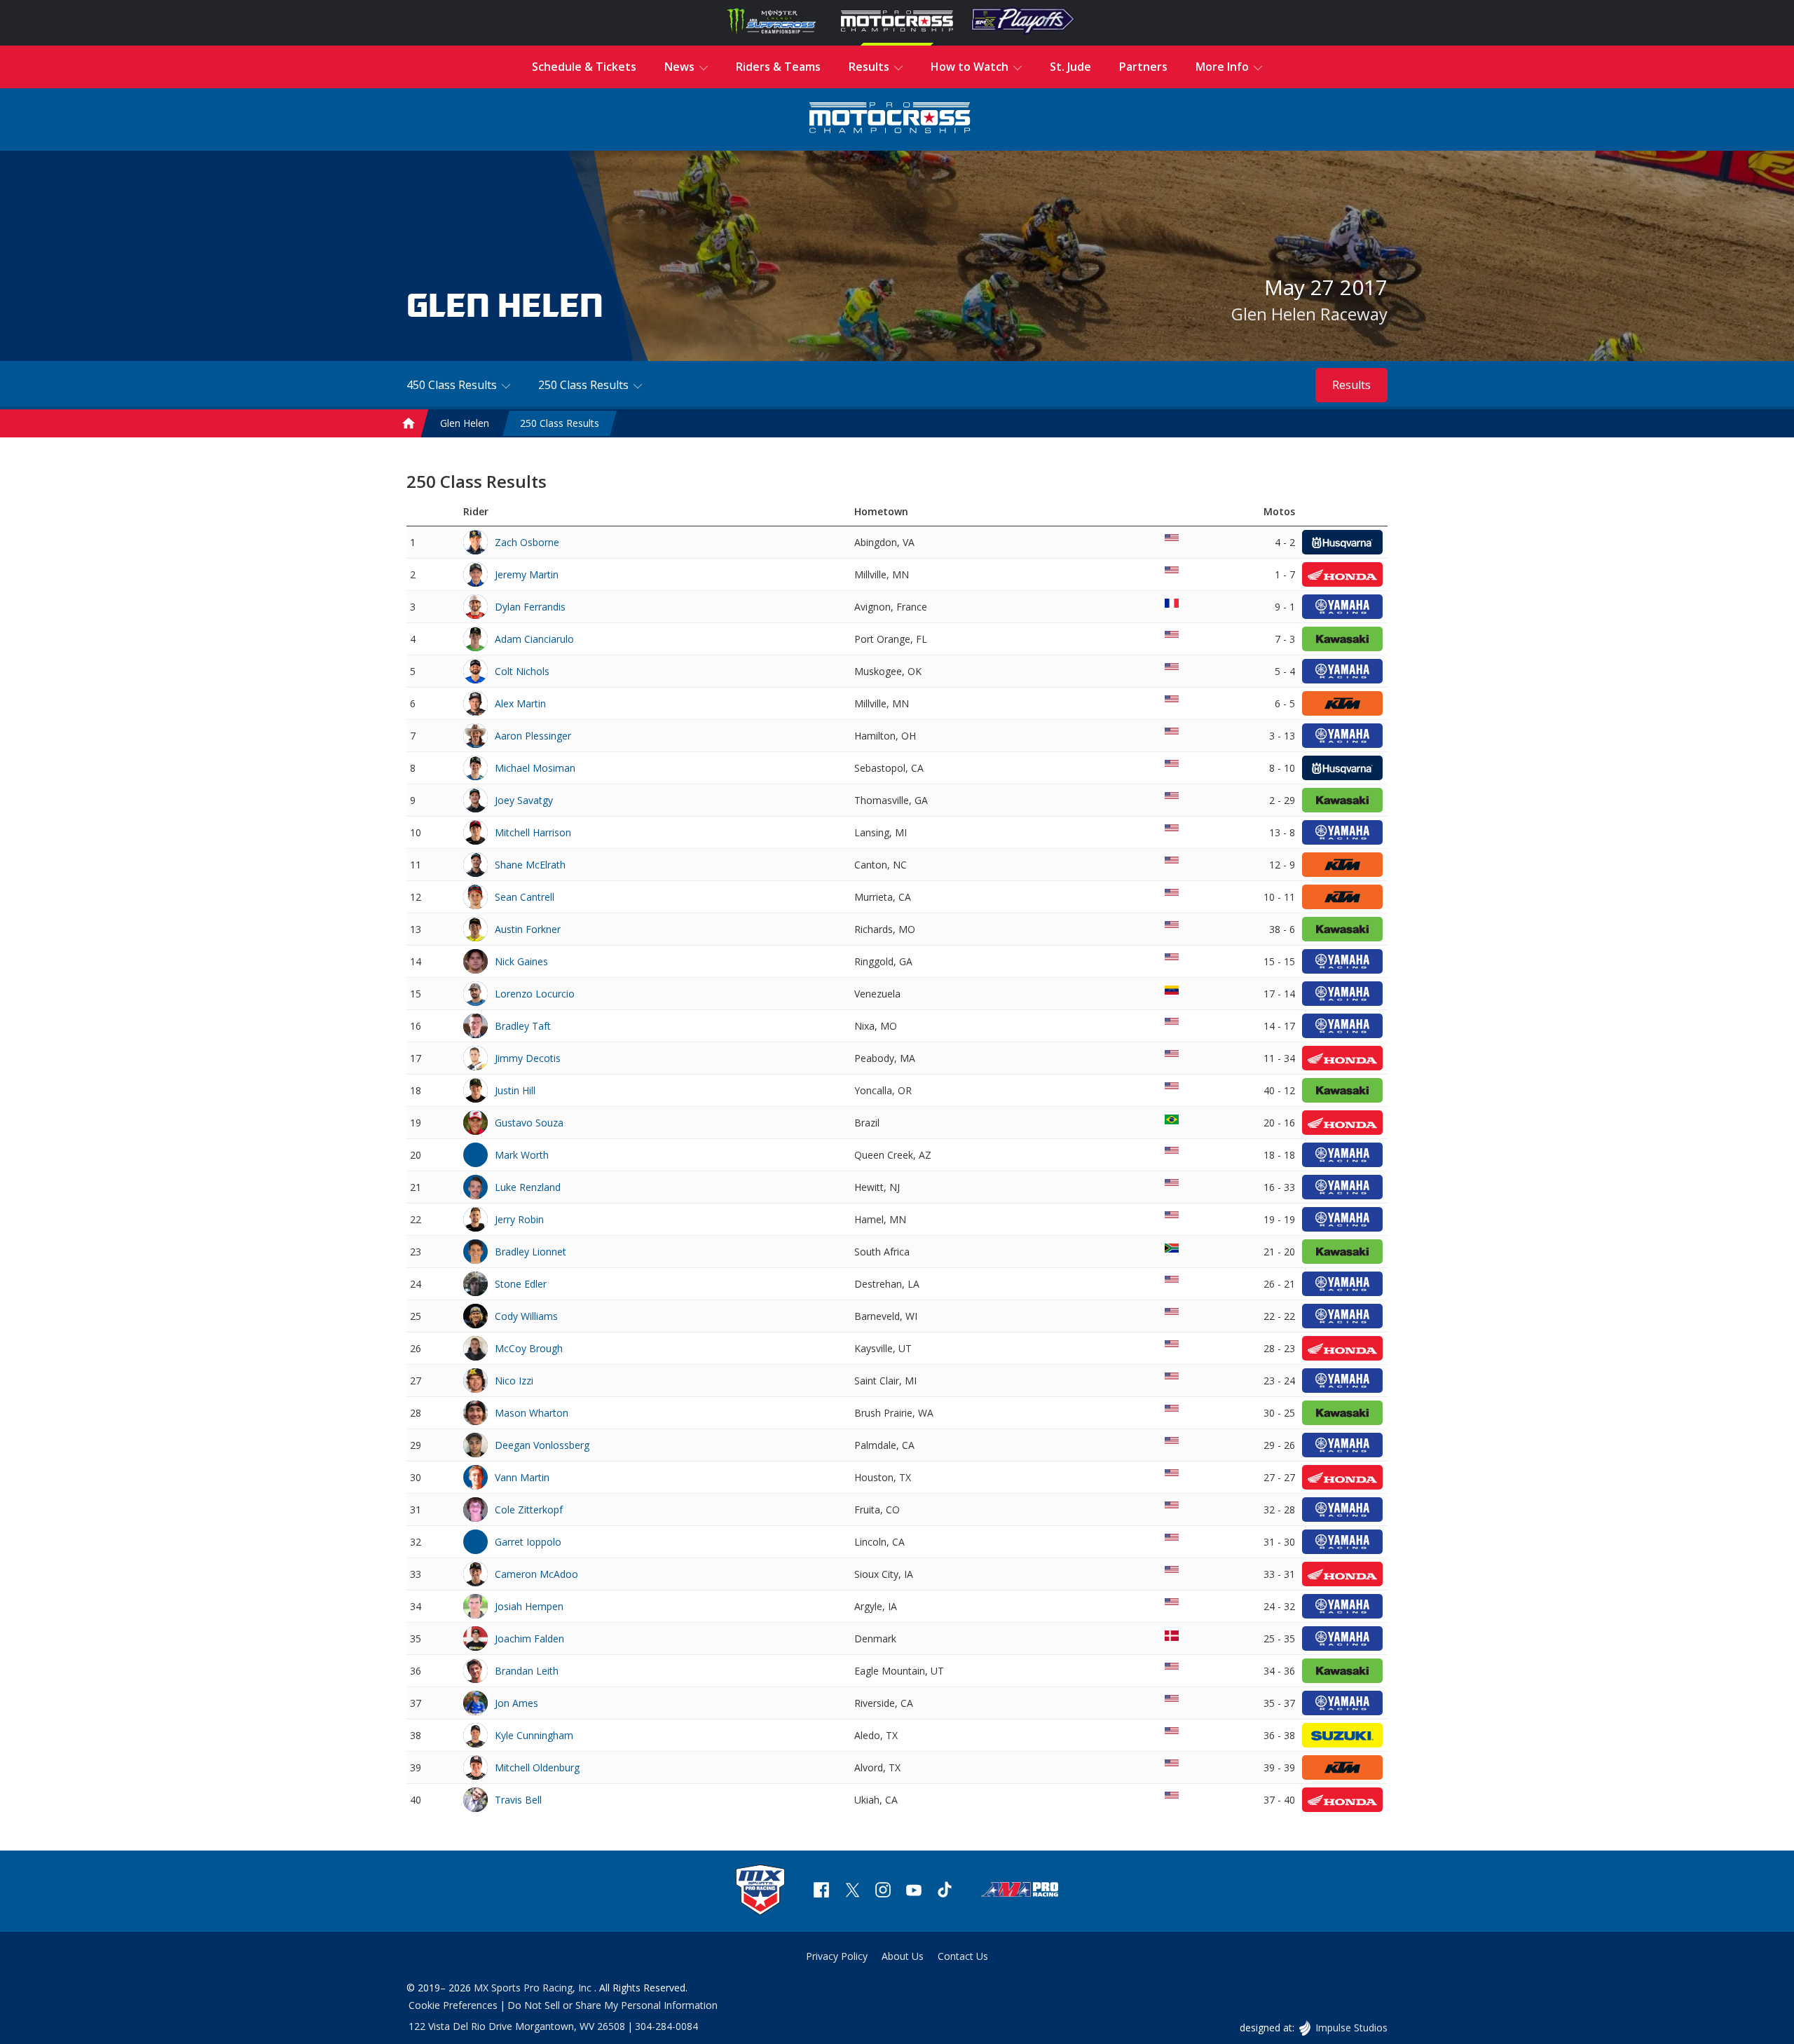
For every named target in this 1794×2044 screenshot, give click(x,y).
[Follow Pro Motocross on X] (852, 1892)
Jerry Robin (519, 1219)
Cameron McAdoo (536, 1574)
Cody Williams (526, 1316)
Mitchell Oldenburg (537, 1767)
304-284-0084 (666, 2026)
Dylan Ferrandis (530, 607)
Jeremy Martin (527, 574)
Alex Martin (520, 703)
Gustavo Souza (529, 1123)
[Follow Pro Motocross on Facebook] (821, 1892)
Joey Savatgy (524, 800)
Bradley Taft (523, 1026)
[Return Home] (890, 120)
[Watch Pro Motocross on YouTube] (914, 1892)
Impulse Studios (1351, 2028)
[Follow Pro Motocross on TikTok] (945, 1892)
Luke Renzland (528, 1187)
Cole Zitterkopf (529, 1510)
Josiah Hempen (529, 1606)
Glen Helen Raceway (1309, 314)
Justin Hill (515, 1090)
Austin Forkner (528, 929)
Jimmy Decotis (528, 1058)
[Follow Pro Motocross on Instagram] (883, 1892)
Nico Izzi (514, 1381)
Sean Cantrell (525, 897)
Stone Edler (521, 1284)
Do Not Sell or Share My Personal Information (612, 2005)
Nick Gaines (521, 961)
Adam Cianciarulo (534, 639)
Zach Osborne (527, 542)
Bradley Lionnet (530, 1252)
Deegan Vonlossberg (542, 1445)
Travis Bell (518, 1800)
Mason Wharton (532, 1413)
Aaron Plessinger (533, 736)
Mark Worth (522, 1155)
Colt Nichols (522, 671)
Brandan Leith (527, 1671)
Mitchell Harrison (533, 832)
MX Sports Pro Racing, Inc (534, 1988)
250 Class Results (560, 423)
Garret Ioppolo (528, 1542)
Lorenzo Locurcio (535, 994)
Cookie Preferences (453, 2005)
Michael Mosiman (535, 768)
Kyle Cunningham (534, 1735)
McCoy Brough (529, 1348)
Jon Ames (516, 1703)
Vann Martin (522, 1477)
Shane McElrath (530, 865)
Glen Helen (465, 423)
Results (1351, 385)
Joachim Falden (529, 1638)
